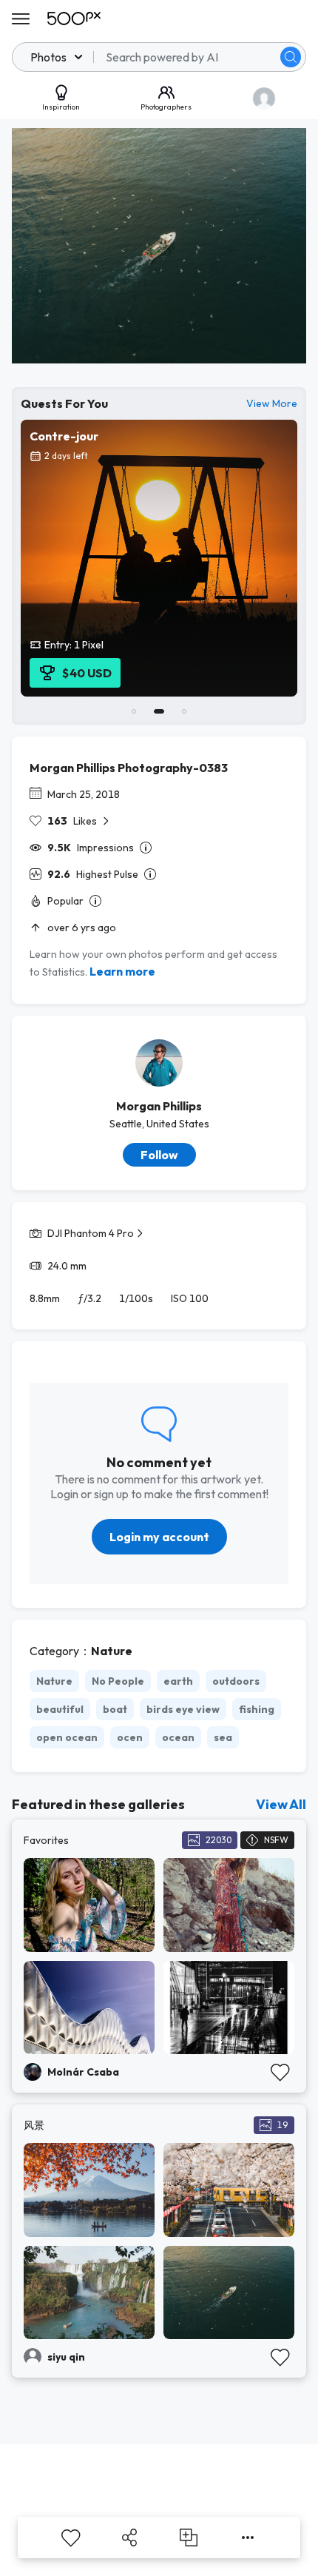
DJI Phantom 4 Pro (91, 1233)
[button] (291, 57)
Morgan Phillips (159, 1106)
